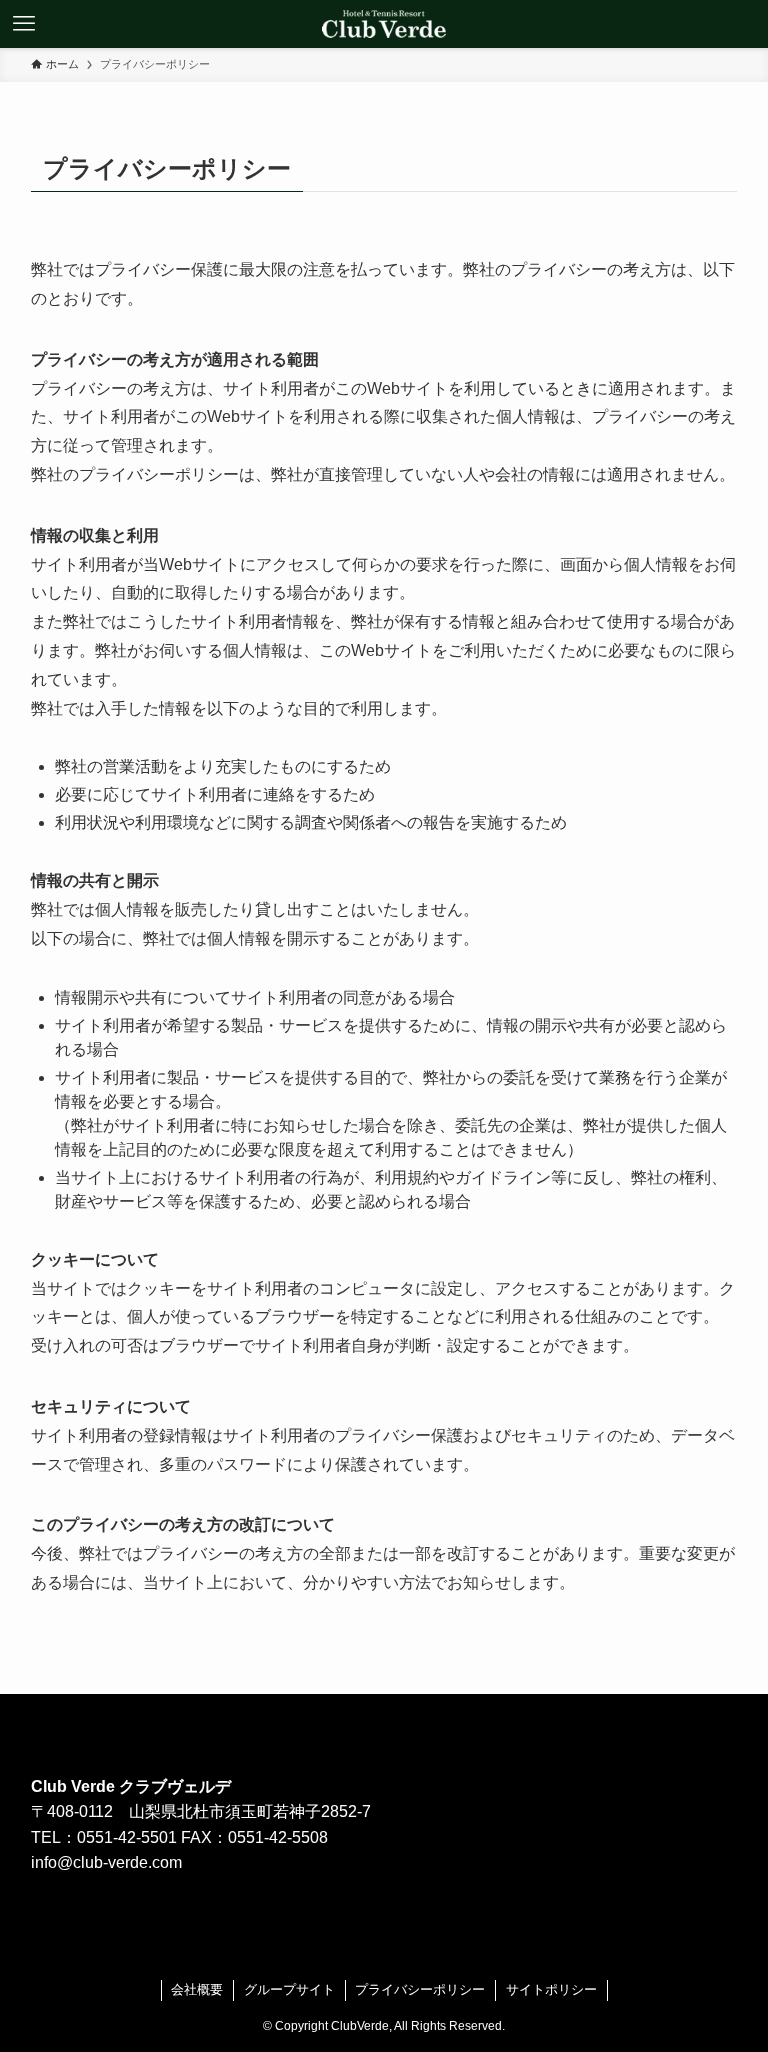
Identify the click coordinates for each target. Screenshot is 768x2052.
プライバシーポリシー (420, 1989)
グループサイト (289, 1989)
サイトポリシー (551, 1989)
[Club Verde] (384, 24)
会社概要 (197, 1989)
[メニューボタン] (24, 24)
